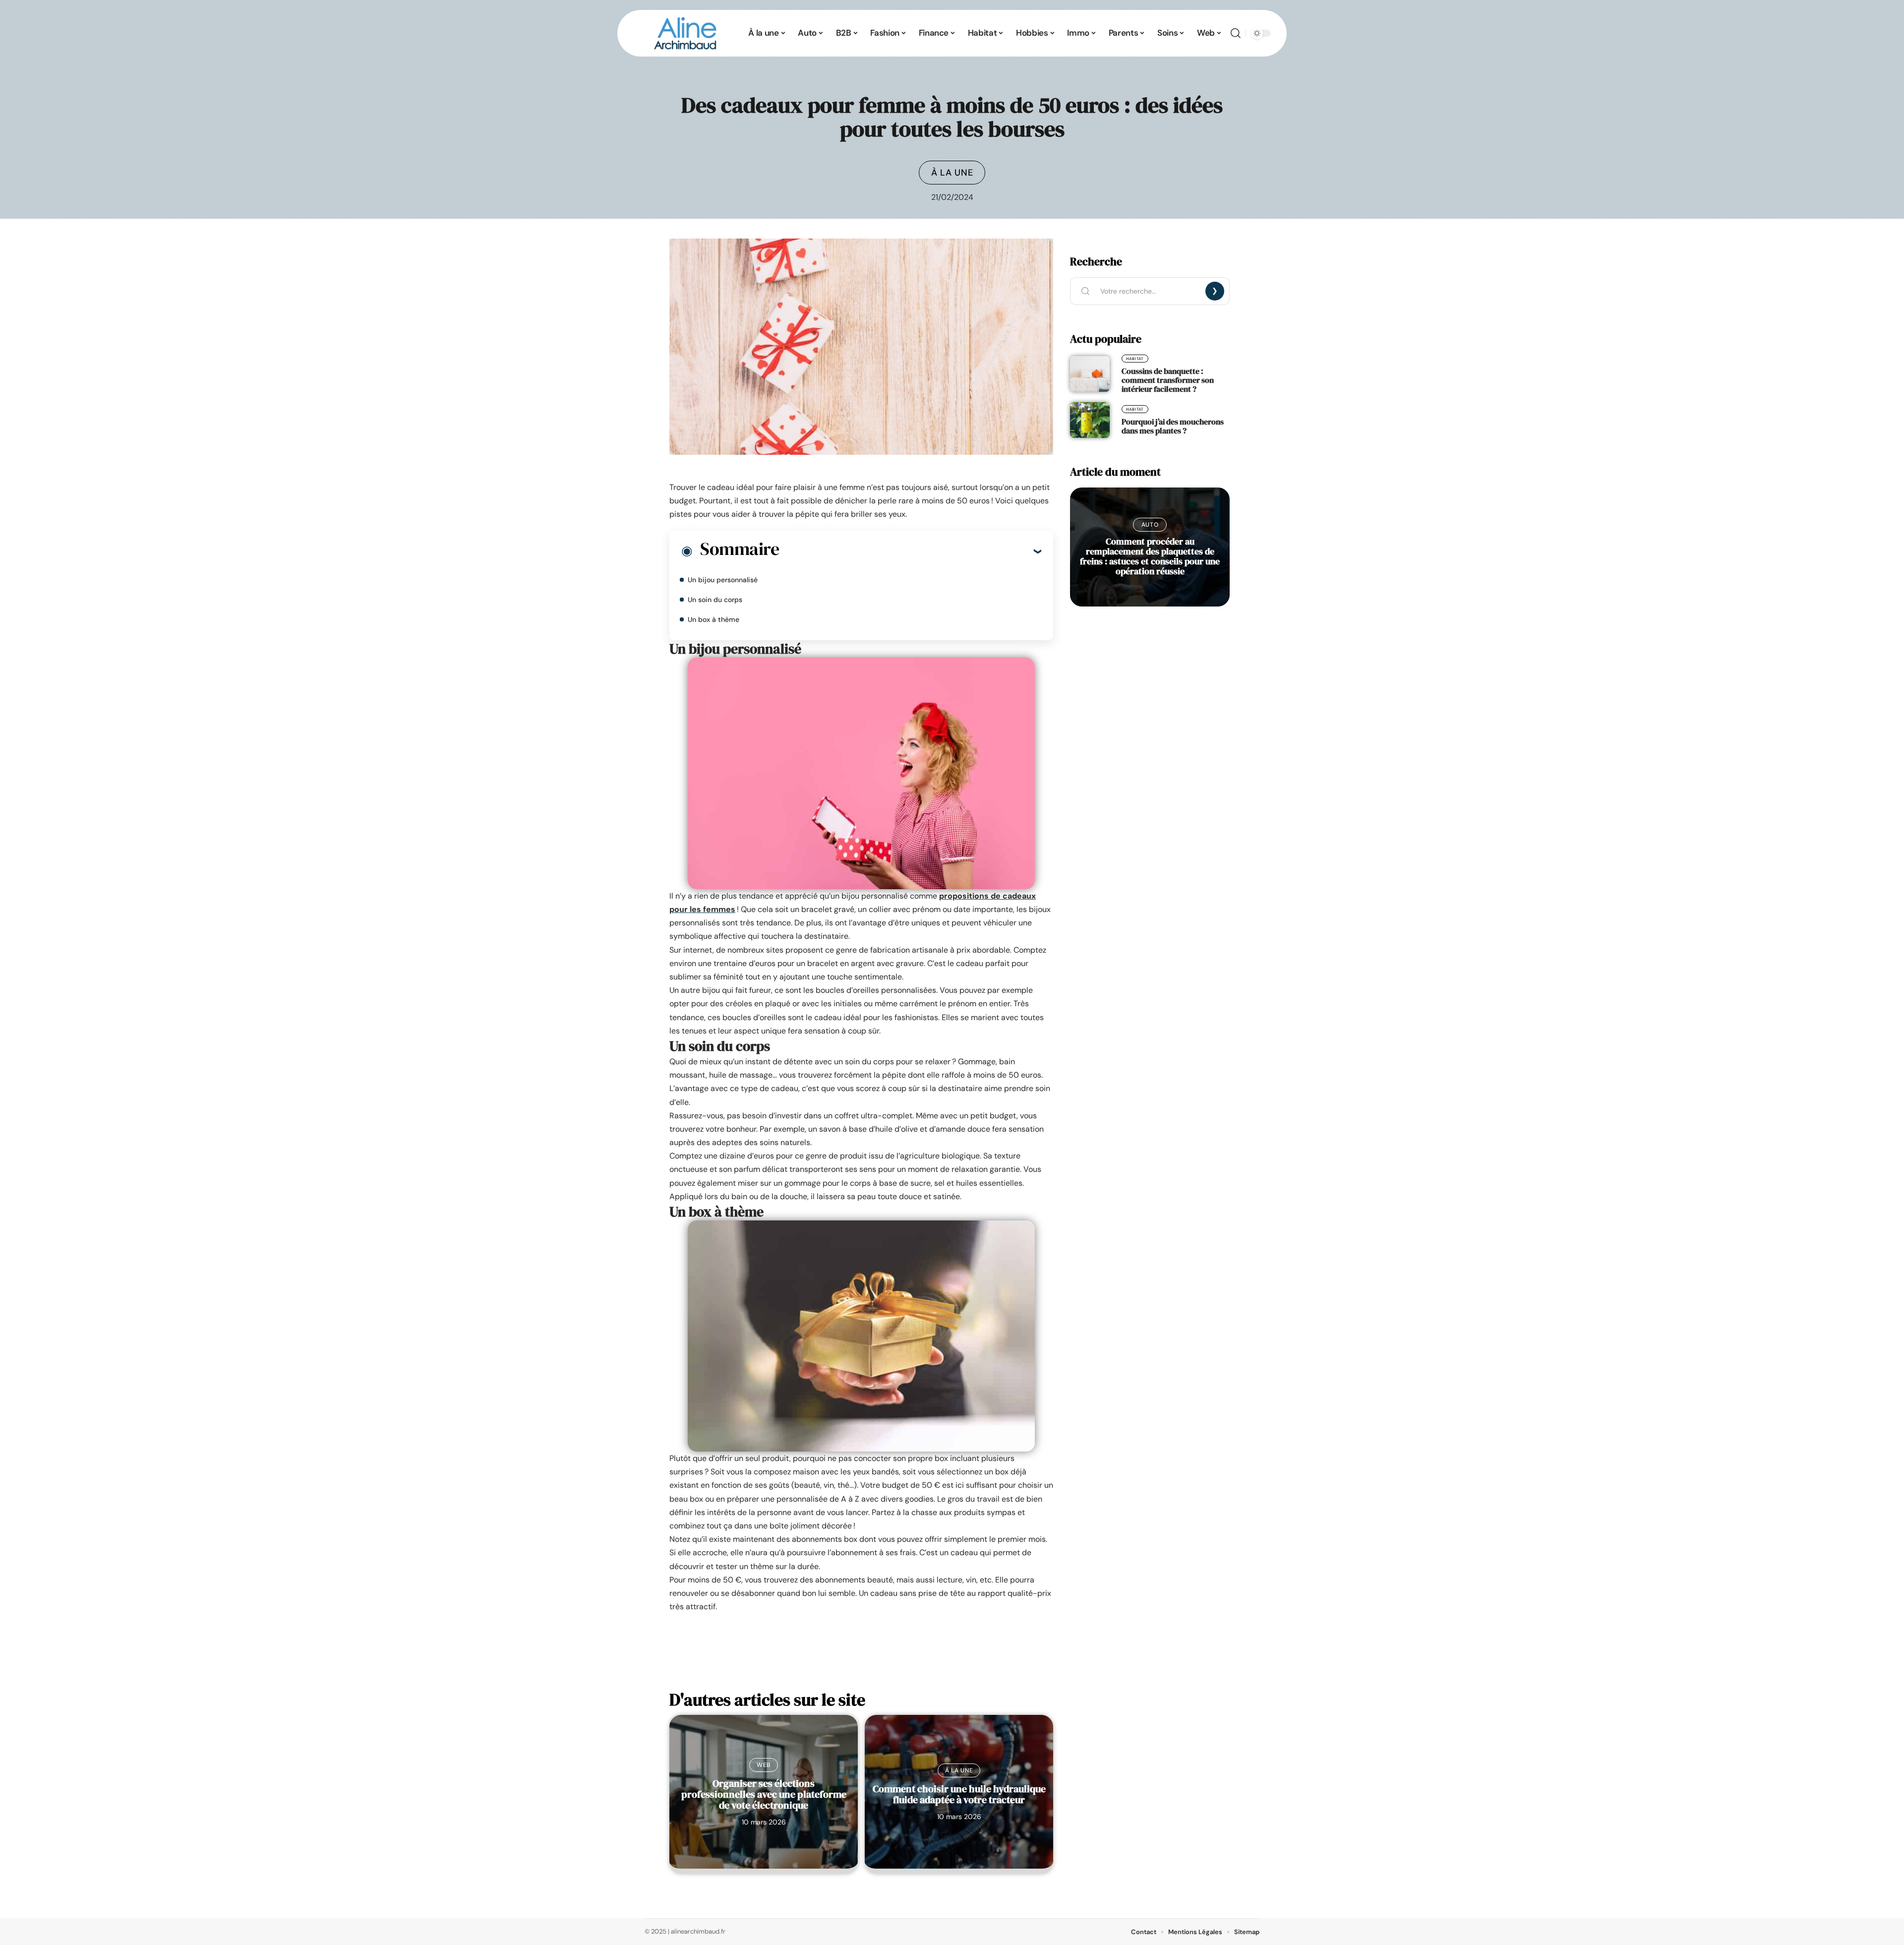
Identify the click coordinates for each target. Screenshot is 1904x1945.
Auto (1150, 525)
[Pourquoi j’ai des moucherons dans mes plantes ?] (1090, 420)
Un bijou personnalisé (723, 580)
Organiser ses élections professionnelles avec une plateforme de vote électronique (764, 1794)
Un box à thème (714, 619)
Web (764, 1765)
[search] (1236, 33)
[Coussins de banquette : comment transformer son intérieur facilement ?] (1090, 374)
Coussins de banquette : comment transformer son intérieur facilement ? (1168, 380)
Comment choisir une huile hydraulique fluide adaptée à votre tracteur (959, 1794)
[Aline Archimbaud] (686, 33)
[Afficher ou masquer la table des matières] (910, 551)
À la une (952, 173)
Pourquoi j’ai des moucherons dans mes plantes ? (1173, 426)
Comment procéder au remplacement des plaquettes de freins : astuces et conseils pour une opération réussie (1150, 556)
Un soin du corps (715, 600)
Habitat (1135, 359)
